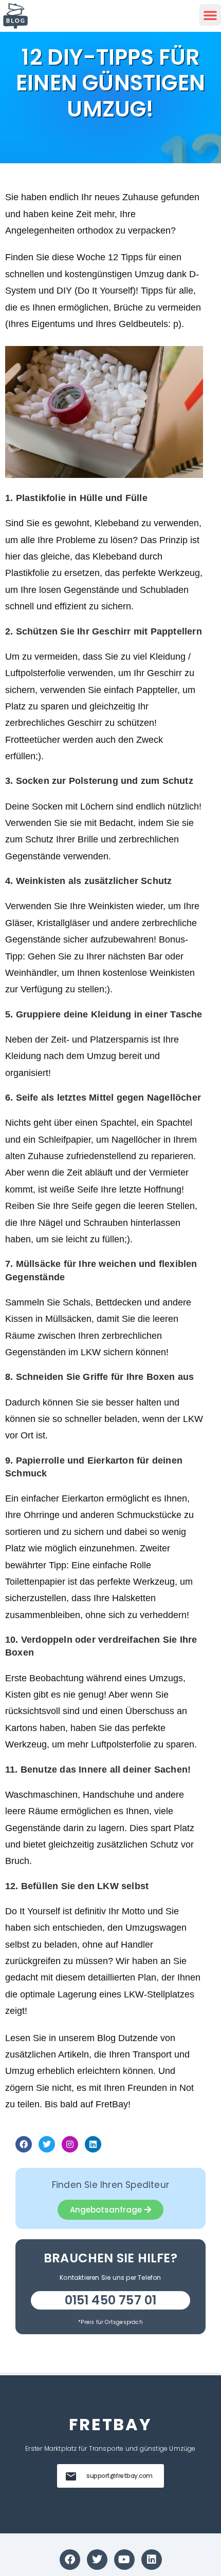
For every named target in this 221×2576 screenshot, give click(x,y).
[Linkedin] (93, 2144)
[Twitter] (47, 2144)
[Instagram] (70, 2144)
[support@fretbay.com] (71, 2476)
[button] (210, 15)
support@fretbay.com (119, 2476)
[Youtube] (124, 2560)
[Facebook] (24, 2144)
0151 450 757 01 (111, 2300)
